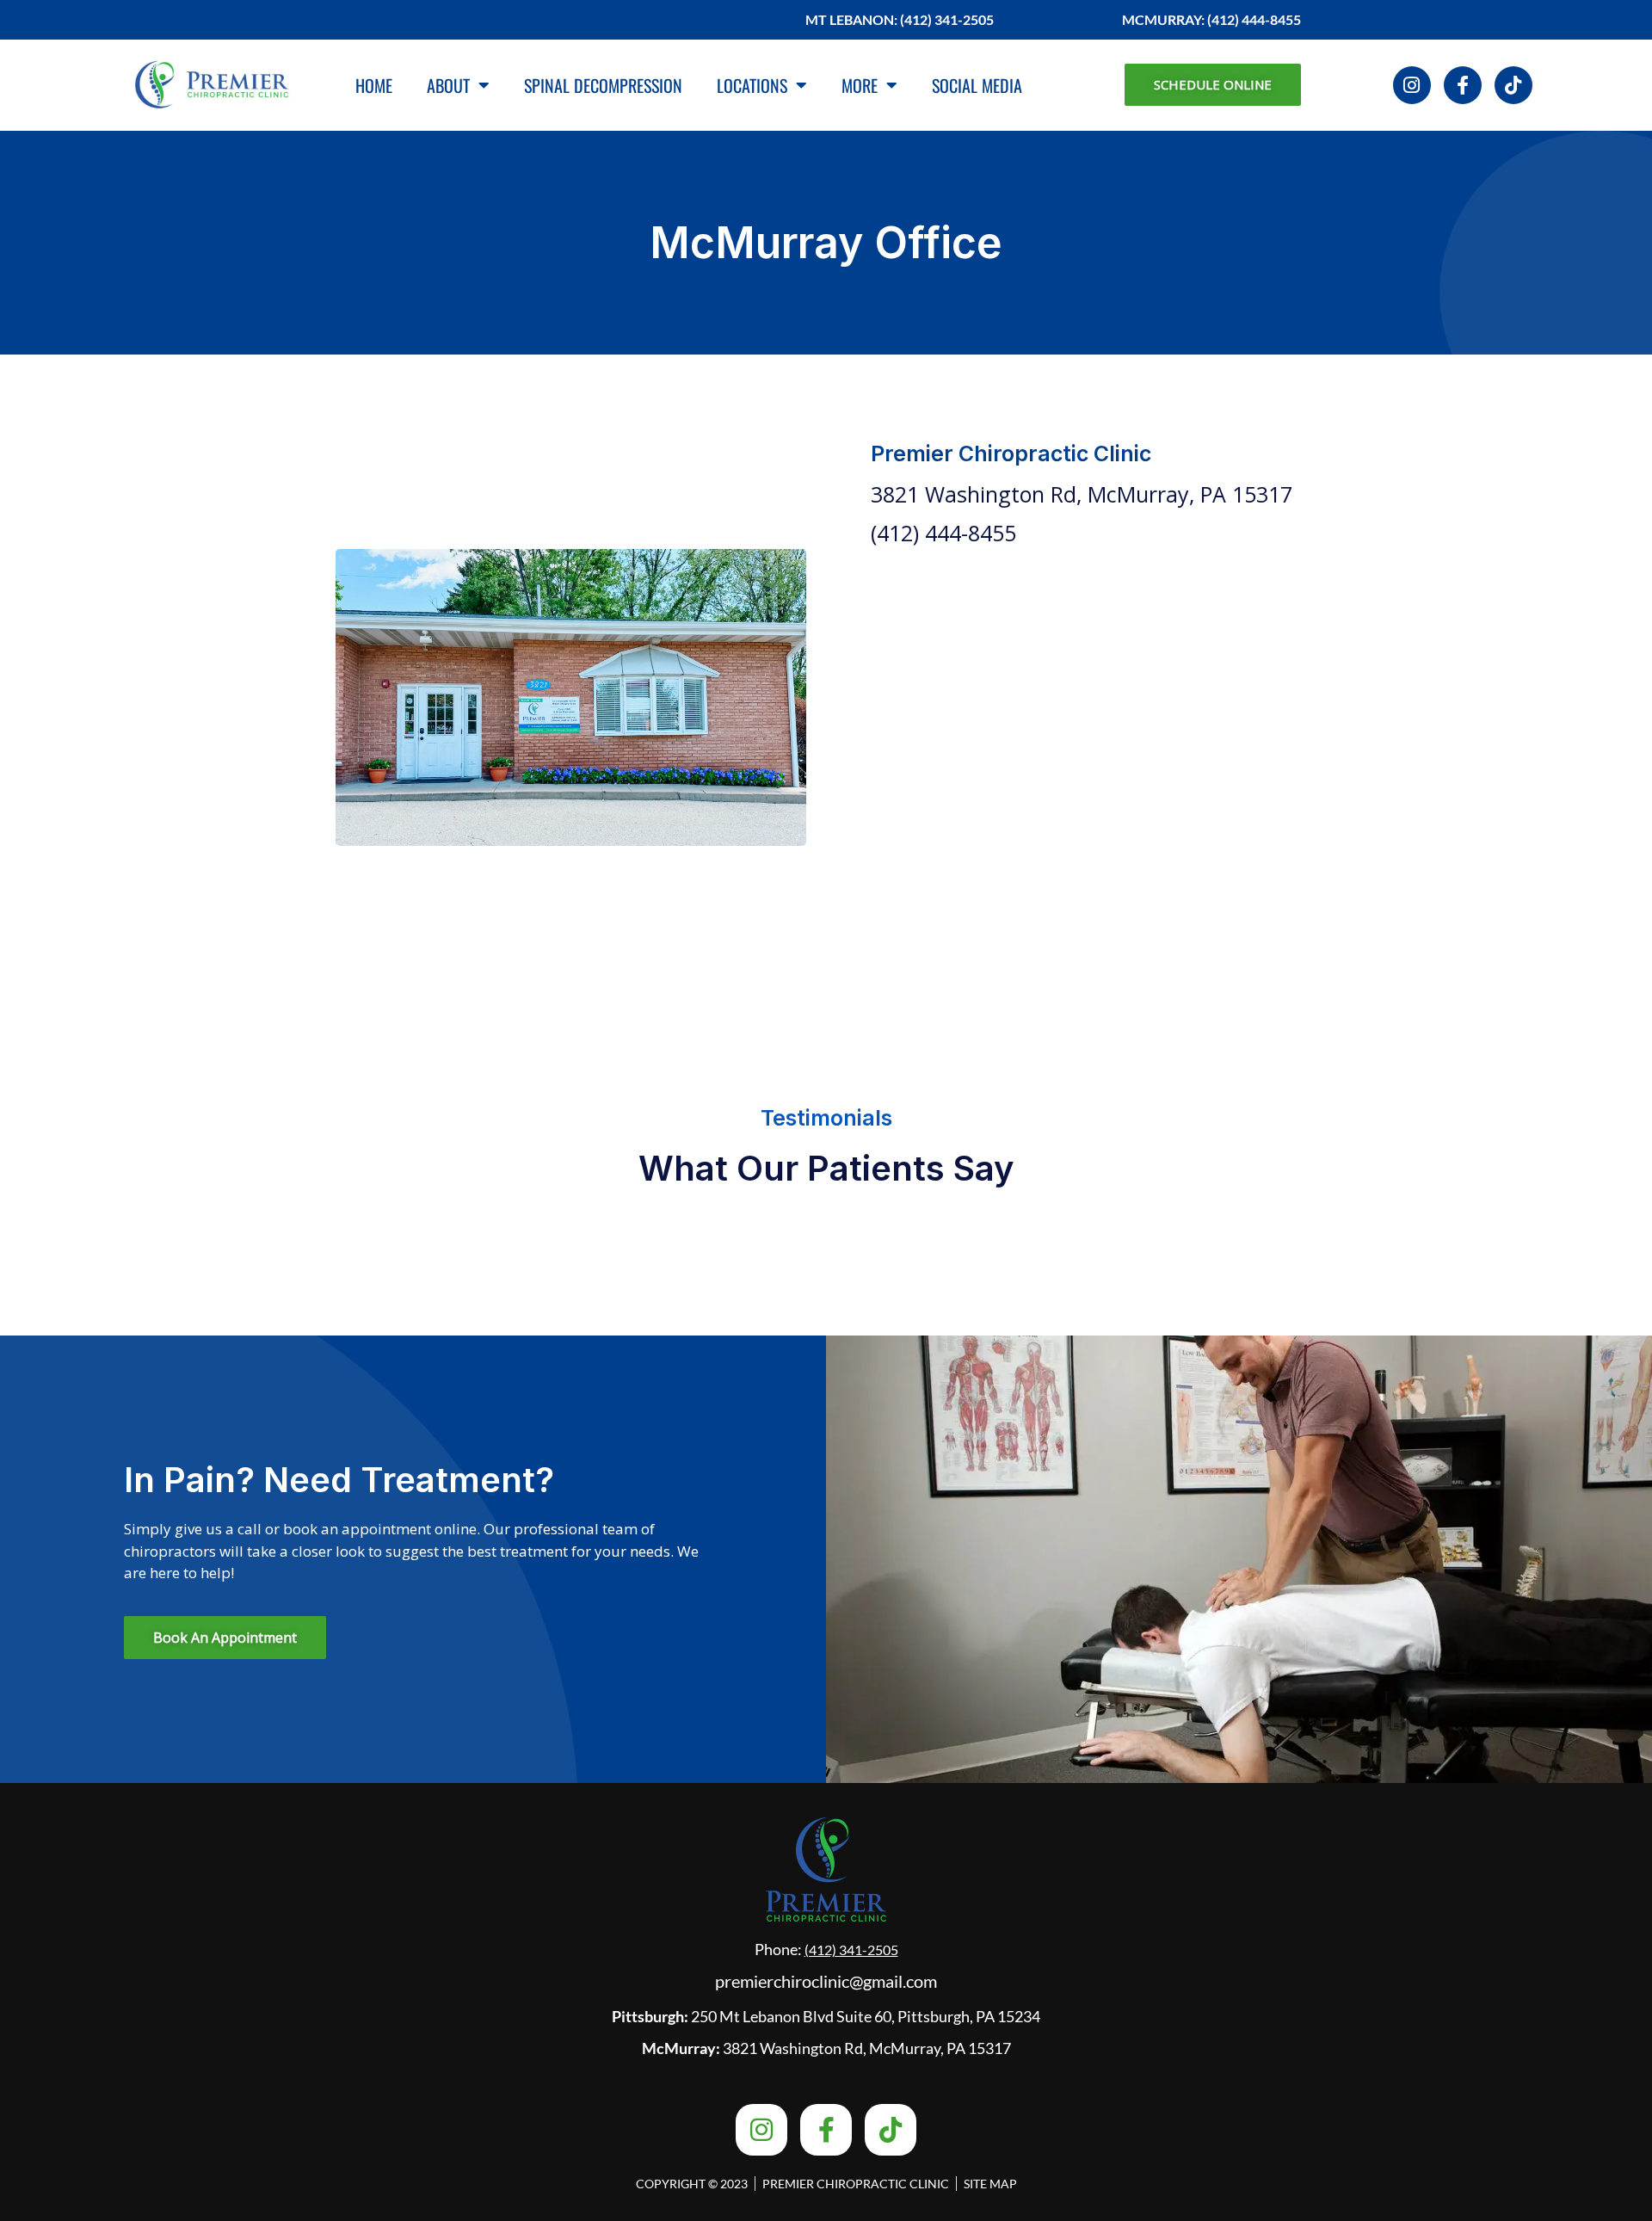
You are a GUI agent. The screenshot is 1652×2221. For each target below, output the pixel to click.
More (860, 85)
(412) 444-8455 (943, 533)
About (448, 85)
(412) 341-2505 (851, 1950)
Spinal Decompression (603, 85)
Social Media (977, 85)
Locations (752, 85)
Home (374, 85)
